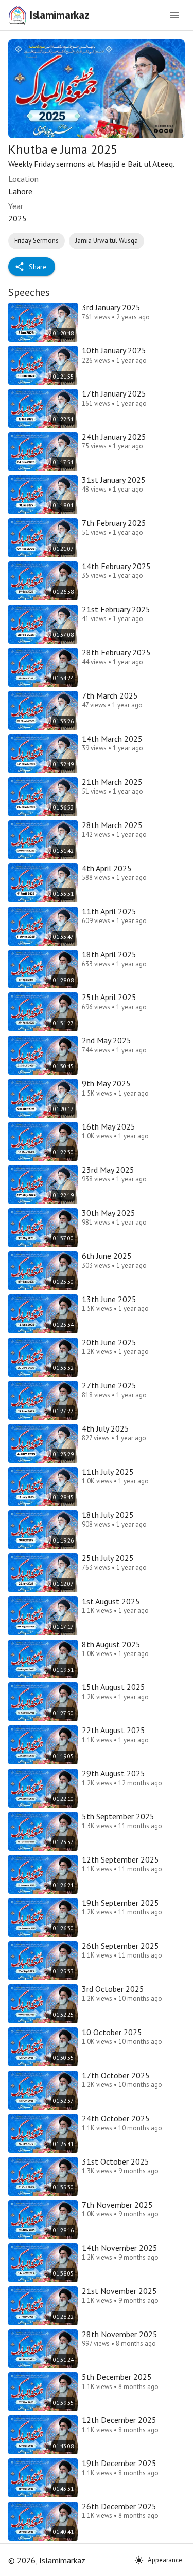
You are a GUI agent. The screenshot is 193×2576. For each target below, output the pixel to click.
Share (38, 267)
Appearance (165, 2560)
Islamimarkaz (59, 15)
